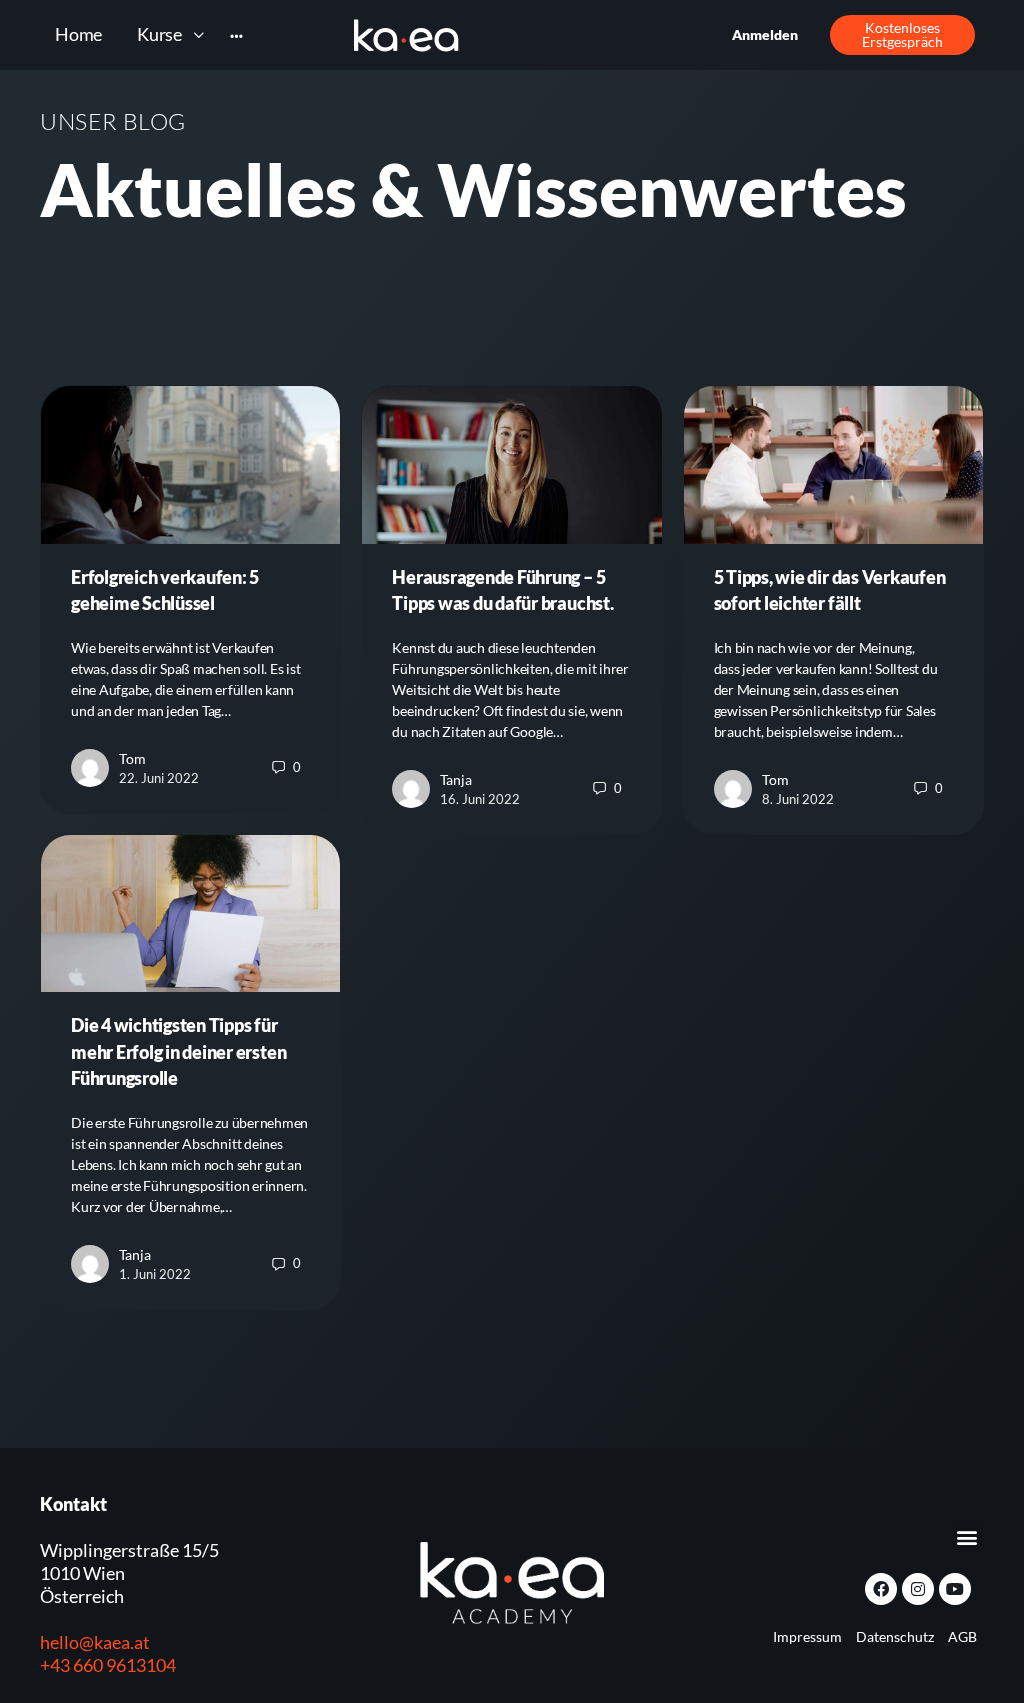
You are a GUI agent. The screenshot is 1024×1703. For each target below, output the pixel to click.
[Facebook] (881, 1589)
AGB (962, 1636)
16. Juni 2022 (480, 799)
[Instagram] (918, 1589)
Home (78, 34)
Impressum (807, 1636)
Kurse (159, 34)
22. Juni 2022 (159, 778)
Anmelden (765, 34)
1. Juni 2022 (155, 1274)
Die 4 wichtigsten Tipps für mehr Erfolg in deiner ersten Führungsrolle (178, 1051)
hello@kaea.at (95, 1642)
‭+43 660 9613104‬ (108, 1665)
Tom (132, 758)
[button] (967, 1536)
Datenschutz (895, 1636)
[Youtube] (955, 1589)
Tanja (456, 779)
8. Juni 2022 (798, 799)
